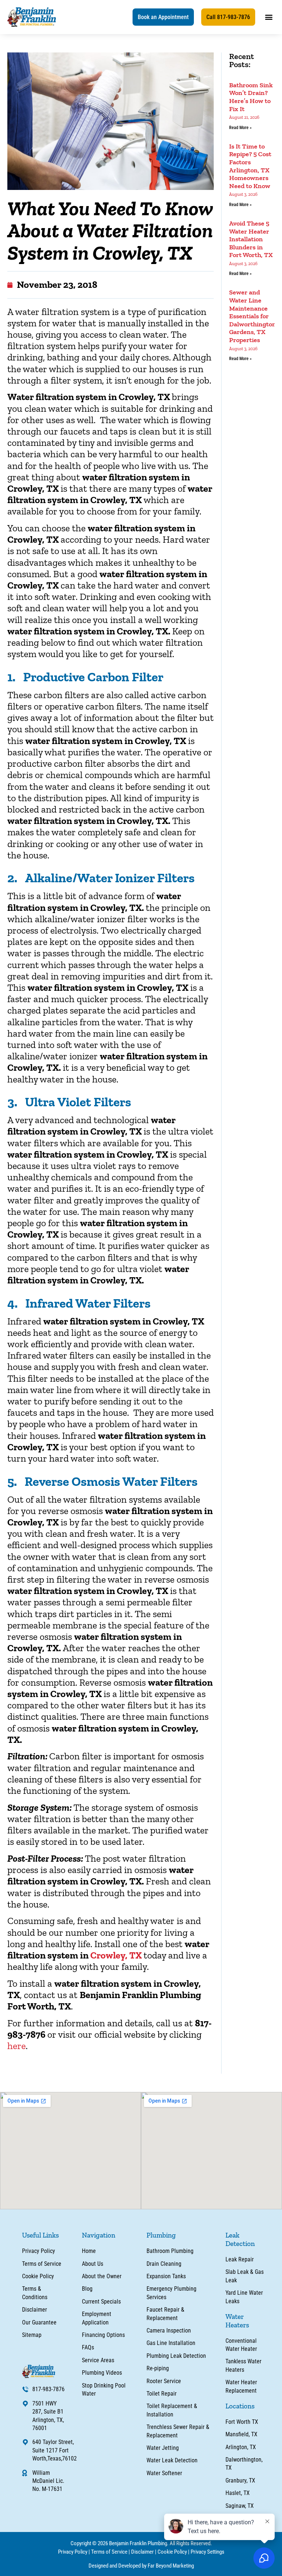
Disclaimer (142, 2552)
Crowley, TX (117, 1955)
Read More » (240, 128)
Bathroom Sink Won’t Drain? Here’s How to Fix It (251, 97)
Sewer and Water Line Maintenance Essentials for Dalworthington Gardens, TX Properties (253, 316)
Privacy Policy (73, 2552)
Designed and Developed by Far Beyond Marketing (141, 2566)
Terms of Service (109, 2552)
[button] (163, 17)
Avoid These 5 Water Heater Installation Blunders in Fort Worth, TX (251, 239)
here (17, 2046)
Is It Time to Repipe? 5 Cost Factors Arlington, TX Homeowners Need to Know (250, 166)
